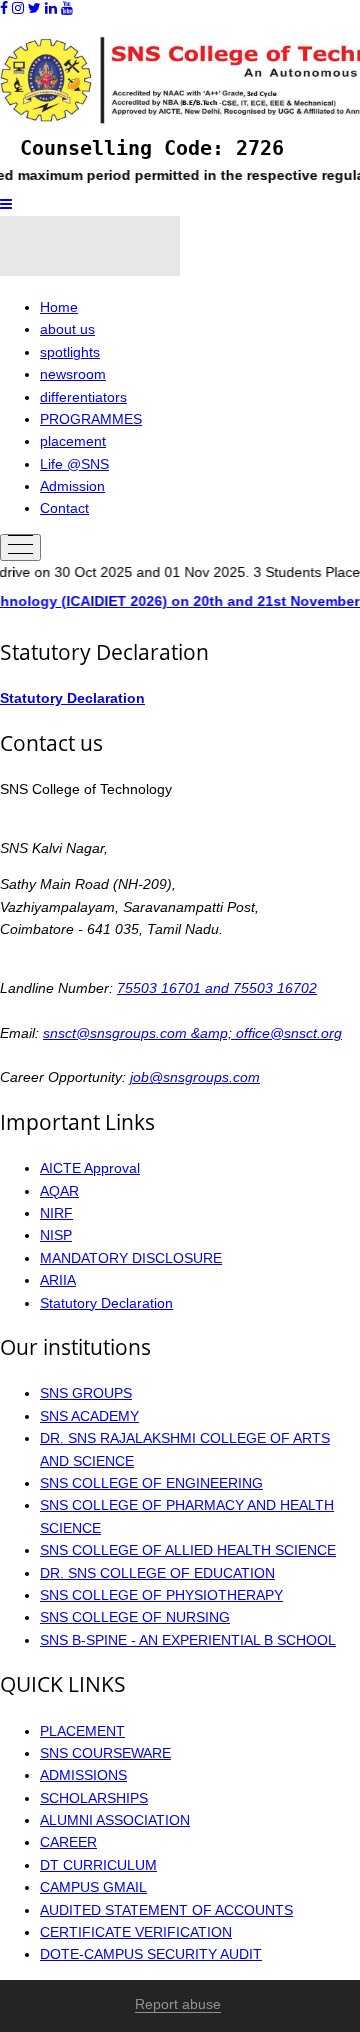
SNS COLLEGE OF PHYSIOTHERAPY (161, 1595)
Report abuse (178, 2004)
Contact (64, 508)
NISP (56, 1235)
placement (73, 441)
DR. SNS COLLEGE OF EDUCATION (157, 1573)
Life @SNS (74, 464)
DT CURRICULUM (98, 1865)
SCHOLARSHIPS (94, 1798)
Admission (72, 486)
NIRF (56, 1213)
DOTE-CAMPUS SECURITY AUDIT (151, 1954)
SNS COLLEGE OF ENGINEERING (151, 1483)
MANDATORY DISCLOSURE (131, 1258)
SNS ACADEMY (89, 1416)
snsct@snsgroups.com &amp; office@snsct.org (192, 1033)
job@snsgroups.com (195, 1077)
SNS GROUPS (86, 1393)
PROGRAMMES (91, 419)
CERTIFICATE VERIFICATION (136, 1932)
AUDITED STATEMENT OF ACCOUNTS (166, 1910)
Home (59, 307)
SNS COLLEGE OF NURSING (135, 1617)
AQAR (59, 1191)
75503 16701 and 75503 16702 (217, 988)
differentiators (83, 397)
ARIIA (58, 1280)
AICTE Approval (90, 1168)
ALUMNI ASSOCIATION (115, 1820)
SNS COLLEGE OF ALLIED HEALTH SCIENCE (188, 1550)
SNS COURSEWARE (105, 1753)
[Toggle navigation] (20, 547)
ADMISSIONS (83, 1775)
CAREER (68, 1842)
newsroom (73, 374)
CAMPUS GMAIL (93, 1887)
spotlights (70, 352)
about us (67, 329)
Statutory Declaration (72, 698)
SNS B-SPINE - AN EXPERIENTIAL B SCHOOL (188, 1640)
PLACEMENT (82, 1731)
